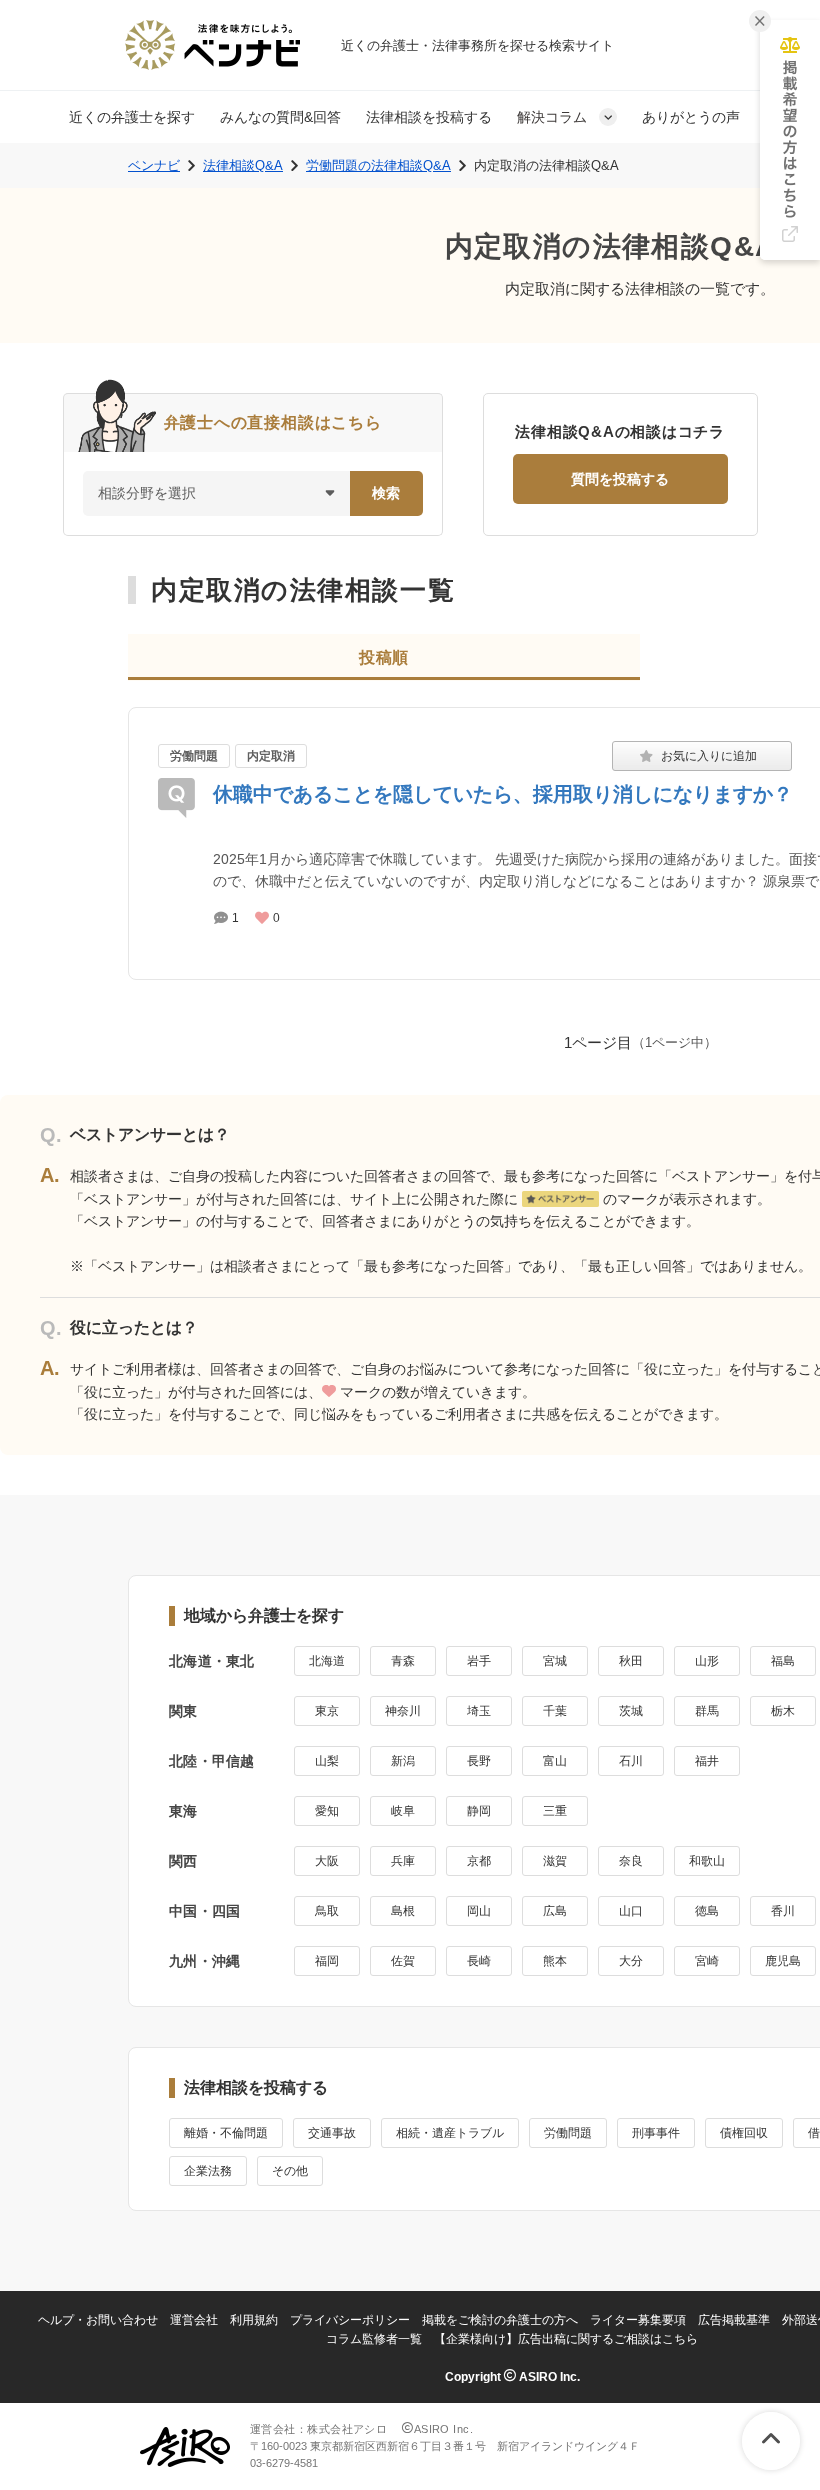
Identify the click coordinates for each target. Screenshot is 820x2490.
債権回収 (744, 2133)
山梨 (327, 1761)
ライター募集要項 (638, 2320)
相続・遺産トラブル (450, 2133)
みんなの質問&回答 (280, 117)
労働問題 (194, 756)
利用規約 (254, 2320)
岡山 (479, 1911)
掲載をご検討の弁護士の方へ (500, 2320)
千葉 (555, 1711)
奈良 (631, 1861)
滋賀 (555, 1861)
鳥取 (327, 1911)
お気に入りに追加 (702, 756)
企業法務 (208, 2171)
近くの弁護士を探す (132, 117)
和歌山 (707, 1861)
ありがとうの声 (691, 117)
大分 (631, 1961)
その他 (290, 2171)
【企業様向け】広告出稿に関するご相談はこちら (566, 2339)
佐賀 (403, 1961)
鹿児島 (783, 1961)
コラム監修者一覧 (374, 2339)
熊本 (555, 1961)
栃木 (783, 1711)
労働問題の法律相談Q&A (378, 165)
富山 (555, 1761)
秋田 (631, 1661)
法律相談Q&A (243, 165)
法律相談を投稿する (429, 117)
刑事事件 (656, 2133)
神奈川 (403, 1711)
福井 (707, 1761)
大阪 (327, 1861)
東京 (327, 1711)
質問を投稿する (620, 479)
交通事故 (332, 2133)
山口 (631, 1911)
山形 (707, 1661)
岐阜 (403, 1811)
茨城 (631, 1711)
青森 (403, 1661)
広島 (555, 1911)
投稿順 (383, 657)
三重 (555, 1811)
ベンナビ (154, 165)
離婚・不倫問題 (226, 2133)
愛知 (327, 1811)
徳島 (707, 1911)
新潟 (403, 1761)
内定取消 (271, 756)
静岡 (479, 1811)
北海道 (327, 1661)
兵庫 (403, 1861)
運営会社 (194, 2320)
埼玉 (479, 1711)
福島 (783, 1661)
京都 (479, 1861)
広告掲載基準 (734, 2320)
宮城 (555, 1661)
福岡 (327, 1961)
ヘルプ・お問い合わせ (98, 2320)
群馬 (707, 1711)
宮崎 (707, 1961)
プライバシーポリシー (350, 2320)
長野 (479, 1761)
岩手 (479, 1661)
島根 (403, 1911)
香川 (783, 1911)
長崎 (479, 1961)
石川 (631, 1761)
